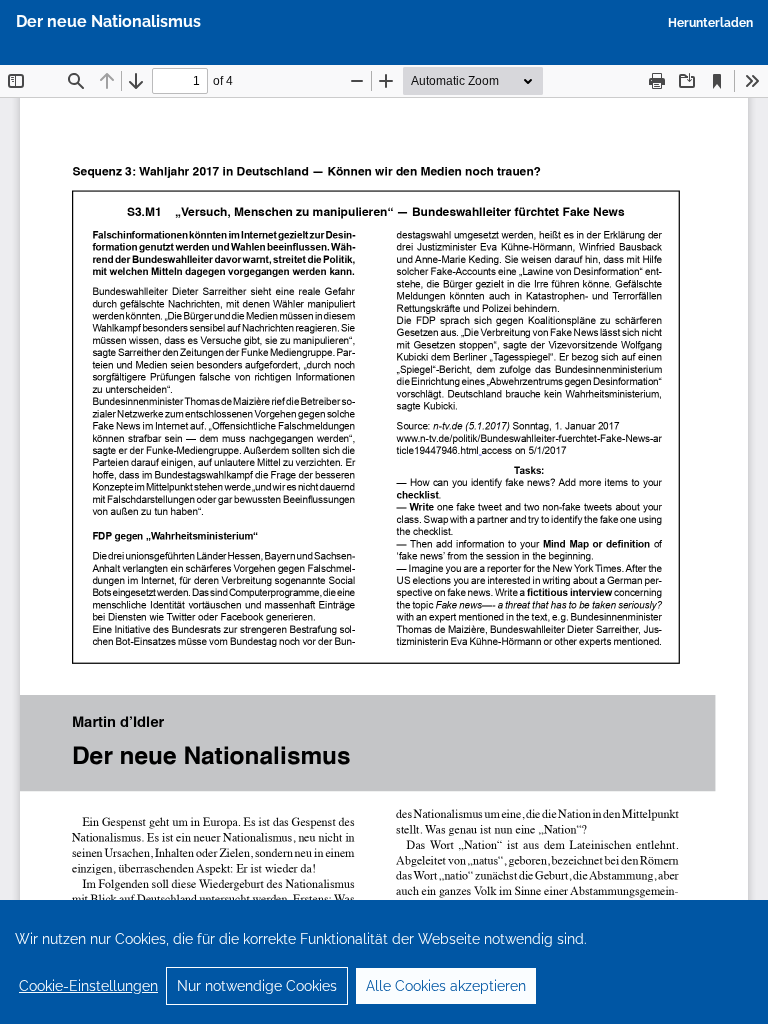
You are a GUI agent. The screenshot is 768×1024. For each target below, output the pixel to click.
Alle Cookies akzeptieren (446, 986)
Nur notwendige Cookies (257, 986)
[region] (384, 962)
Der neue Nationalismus (108, 21)
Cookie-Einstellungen (88, 986)
